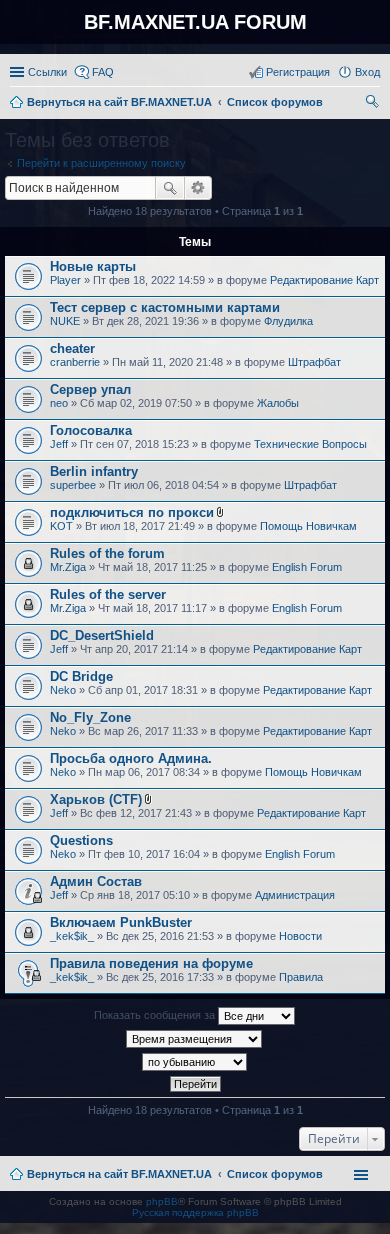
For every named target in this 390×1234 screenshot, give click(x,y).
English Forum (307, 567)
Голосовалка (91, 430)
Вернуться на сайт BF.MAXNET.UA (119, 1174)
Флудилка (288, 321)
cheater (72, 348)
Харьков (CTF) (96, 799)
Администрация (295, 895)
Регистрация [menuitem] (298, 72)
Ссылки (47, 72)
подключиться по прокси (132, 512)
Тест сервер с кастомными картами (165, 307)
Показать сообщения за (156, 1015)
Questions (81, 840)
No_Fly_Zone (90, 717)
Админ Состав (96, 881)
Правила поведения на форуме (151, 963)
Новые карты (93, 266)
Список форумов (275, 1174)
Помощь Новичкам (308, 526)
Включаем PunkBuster (121, 922)
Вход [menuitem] (367, 72)
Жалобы (278, 403)
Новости (300, 936)
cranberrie (75, 362)
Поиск (170, 188)
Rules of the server (108, 594)
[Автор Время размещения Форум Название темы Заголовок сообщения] (195, 1039)
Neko (63, 690)
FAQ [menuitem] (103, 72)
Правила (301, 977)
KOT (61, 526)
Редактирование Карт (324, 280)
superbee (73, 485)
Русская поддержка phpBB (195, 1212)
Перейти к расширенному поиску (101, 163)
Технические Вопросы (310, 444)
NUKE (65, 321)
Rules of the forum (107, 553)
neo (59, 403)
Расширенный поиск (198, 188)
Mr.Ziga (68, 567)
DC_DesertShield (102, 635)
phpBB (162, 1201)
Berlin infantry (94, 471)
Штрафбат (314, 362)
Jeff (59, 444)
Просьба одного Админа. (131, 758)
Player (65, 280)
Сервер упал (90, 389)
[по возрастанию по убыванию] (195, 1062)
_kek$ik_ (72, 936)
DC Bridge (81, 676)
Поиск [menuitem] (374, 104)
